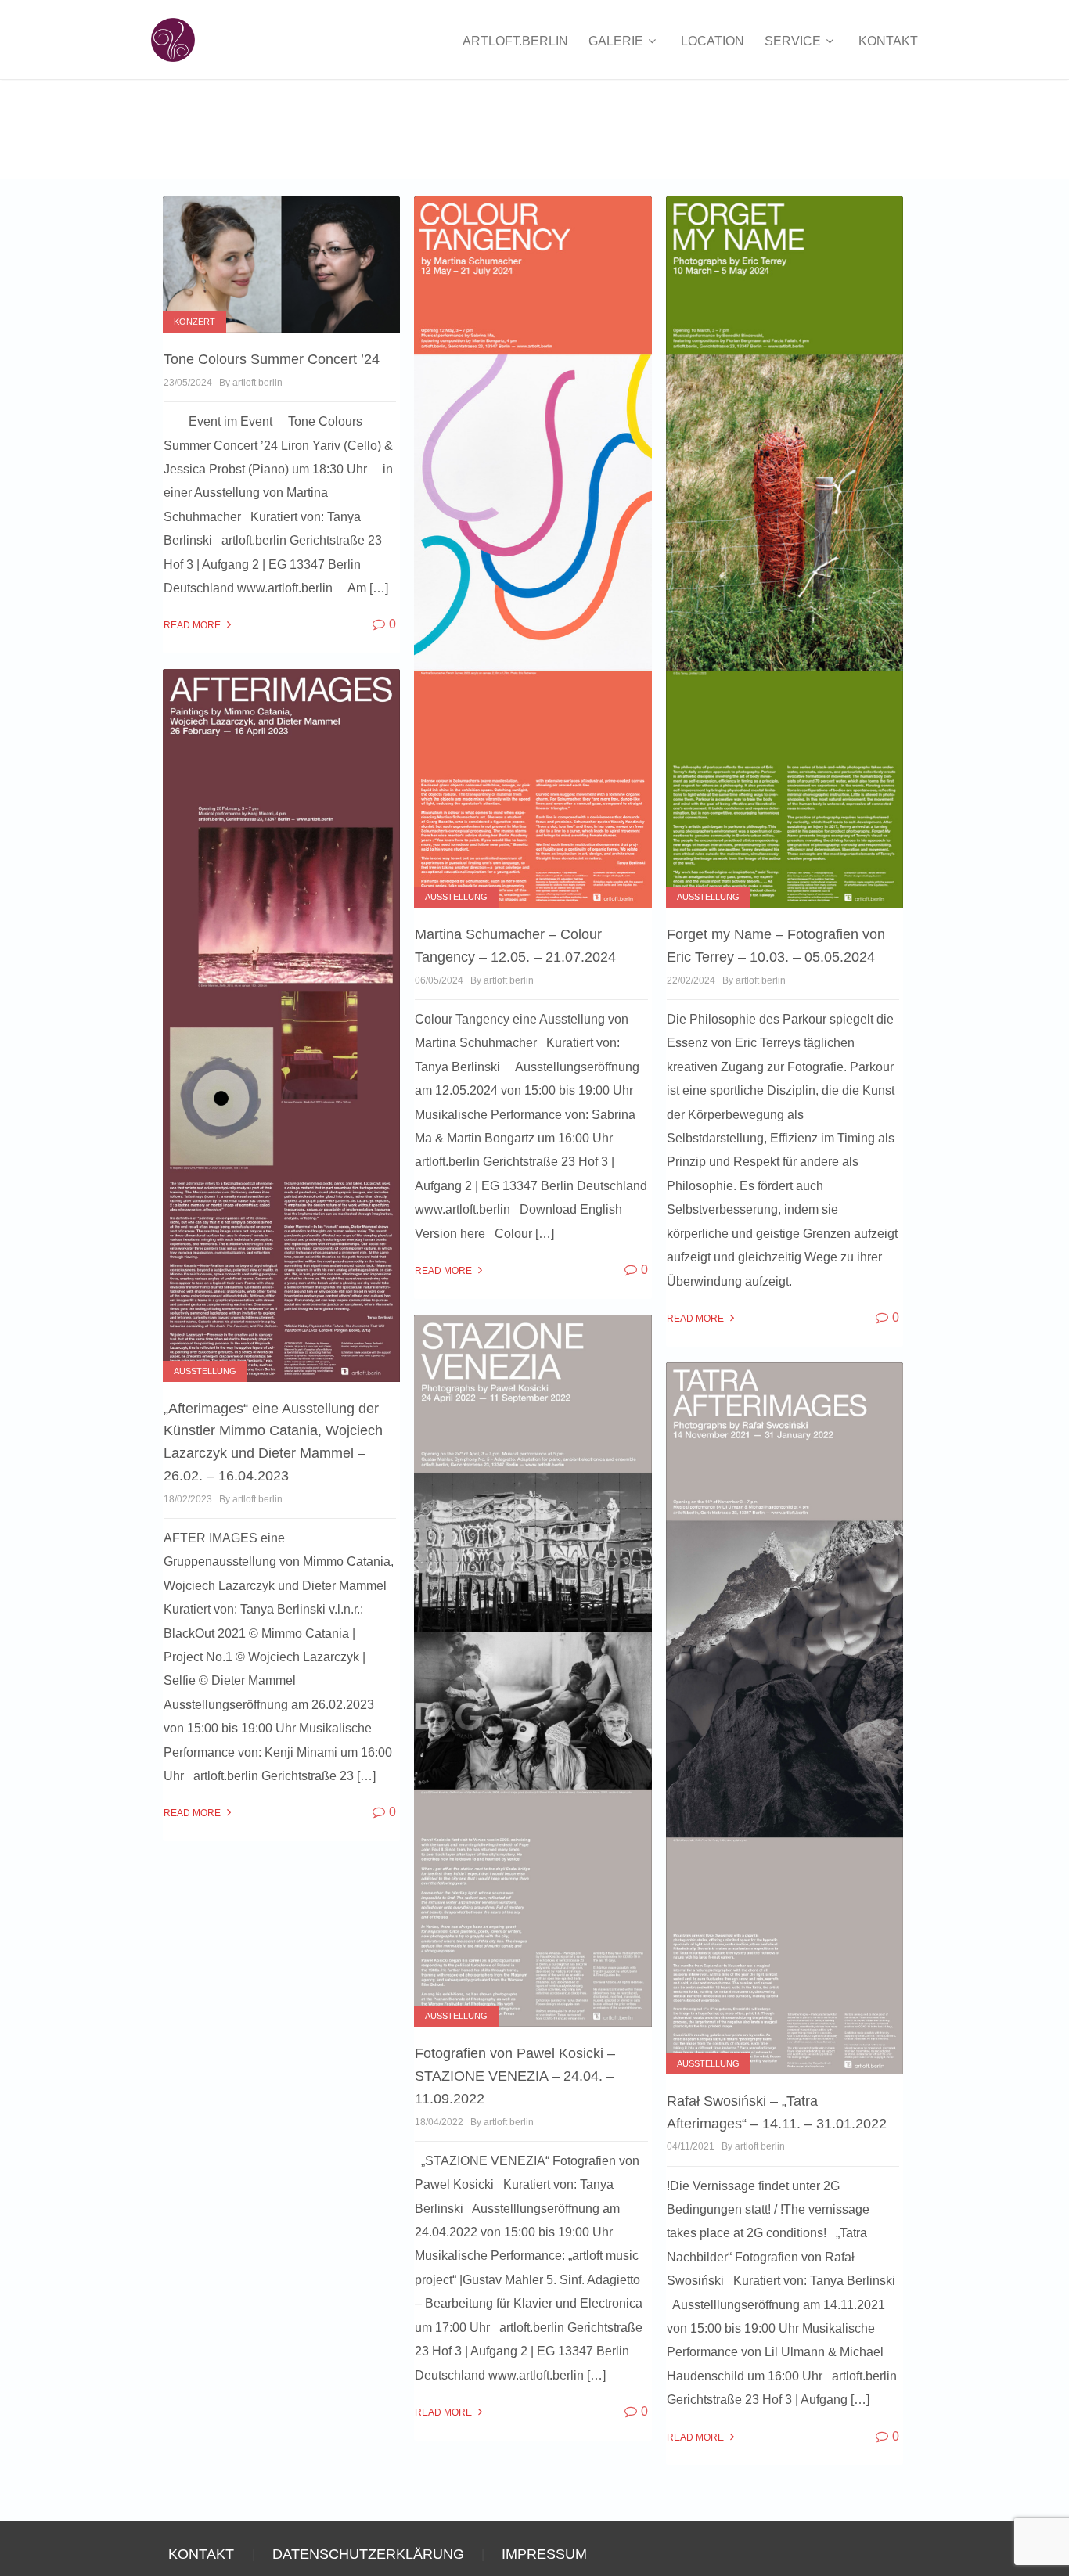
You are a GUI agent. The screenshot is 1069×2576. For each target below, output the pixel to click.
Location (713, 41)
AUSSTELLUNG (456, 897)
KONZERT (194, 322)
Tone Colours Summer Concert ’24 (272, 359)
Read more (193, 625)
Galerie (617, 41)
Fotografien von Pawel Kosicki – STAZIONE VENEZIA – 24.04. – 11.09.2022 (515, 2076)
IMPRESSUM (544, 2554)
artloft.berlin (515, 41)
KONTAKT (888, 41)
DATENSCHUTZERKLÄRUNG (368, 2554)
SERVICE (794, 41)
